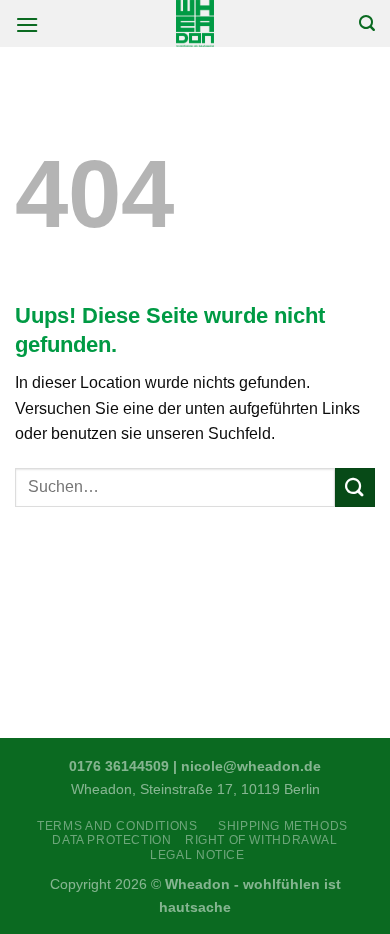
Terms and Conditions (120, 826)
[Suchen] (367, 23)
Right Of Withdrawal (261, 840)
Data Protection (111, 840)
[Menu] (27, 24)
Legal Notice (197, 855)
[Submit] (355, 487)
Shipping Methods (283, 826)
